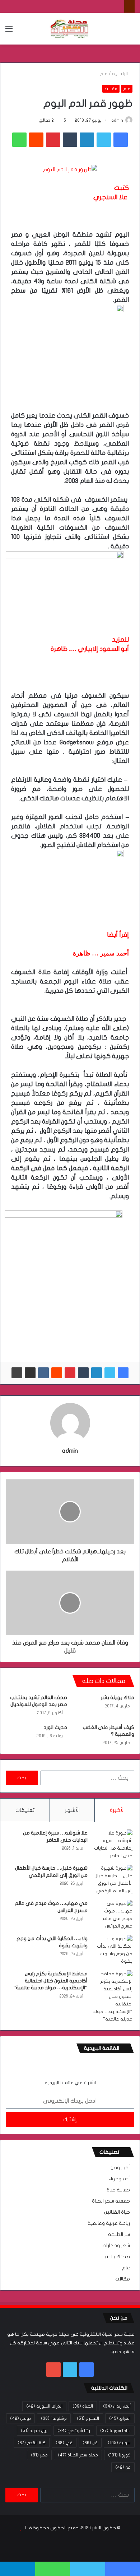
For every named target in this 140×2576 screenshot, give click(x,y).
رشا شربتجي (74, 2431)
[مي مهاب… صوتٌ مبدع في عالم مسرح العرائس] (113, 1915)
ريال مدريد (34, 2431)
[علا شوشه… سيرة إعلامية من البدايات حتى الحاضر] (113, 1845)
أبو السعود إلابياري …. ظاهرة (90, 649)
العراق (120, 2418)
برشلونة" (54, 2418)
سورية (119, 2443)
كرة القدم (32, 2443)
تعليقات (25, 1810)
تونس (20, 2418)
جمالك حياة (118, 2190)
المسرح (88, 2418)
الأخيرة (117, 1810)
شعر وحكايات (116, 2246)
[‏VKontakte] (43, 1373)
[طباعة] (17, 1373)
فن (90, 2443)
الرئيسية (120, 74)
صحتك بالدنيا (117, 2257)
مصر (39, 2455)
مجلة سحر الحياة (78, 2455)
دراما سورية (115, 2431)
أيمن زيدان (117, 2406)
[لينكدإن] (87, 140)
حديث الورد (55, 1727)
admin (117, 120)
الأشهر (72, 1810)
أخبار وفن (120, 2168)
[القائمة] (9, 31)
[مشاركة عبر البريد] (30, 1373)
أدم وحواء (119, 2179)
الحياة (83, 2406)
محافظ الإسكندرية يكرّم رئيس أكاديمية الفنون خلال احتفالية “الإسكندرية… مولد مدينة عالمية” (50, 1981)
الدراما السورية (44, 2406)
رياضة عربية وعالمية (109, 2223)
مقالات (111, 89)
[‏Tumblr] (70, 140)
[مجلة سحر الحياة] (70, 29)
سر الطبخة (119, 2235)
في (64, 2443)
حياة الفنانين (117, 2212)
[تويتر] (104, 140)
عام (104, 74)
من (123, 2467)
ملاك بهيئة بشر (118, 1698)
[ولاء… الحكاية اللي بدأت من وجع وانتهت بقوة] (113, 1950)
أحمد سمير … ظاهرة (101, 953)
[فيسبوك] (121, 140)
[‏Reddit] (36, 140)
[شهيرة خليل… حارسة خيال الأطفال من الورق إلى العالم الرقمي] (113, 1880)
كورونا (119, 2455)
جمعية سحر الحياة (111, 2201)
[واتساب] (19, 140)
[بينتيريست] (53, 140)
